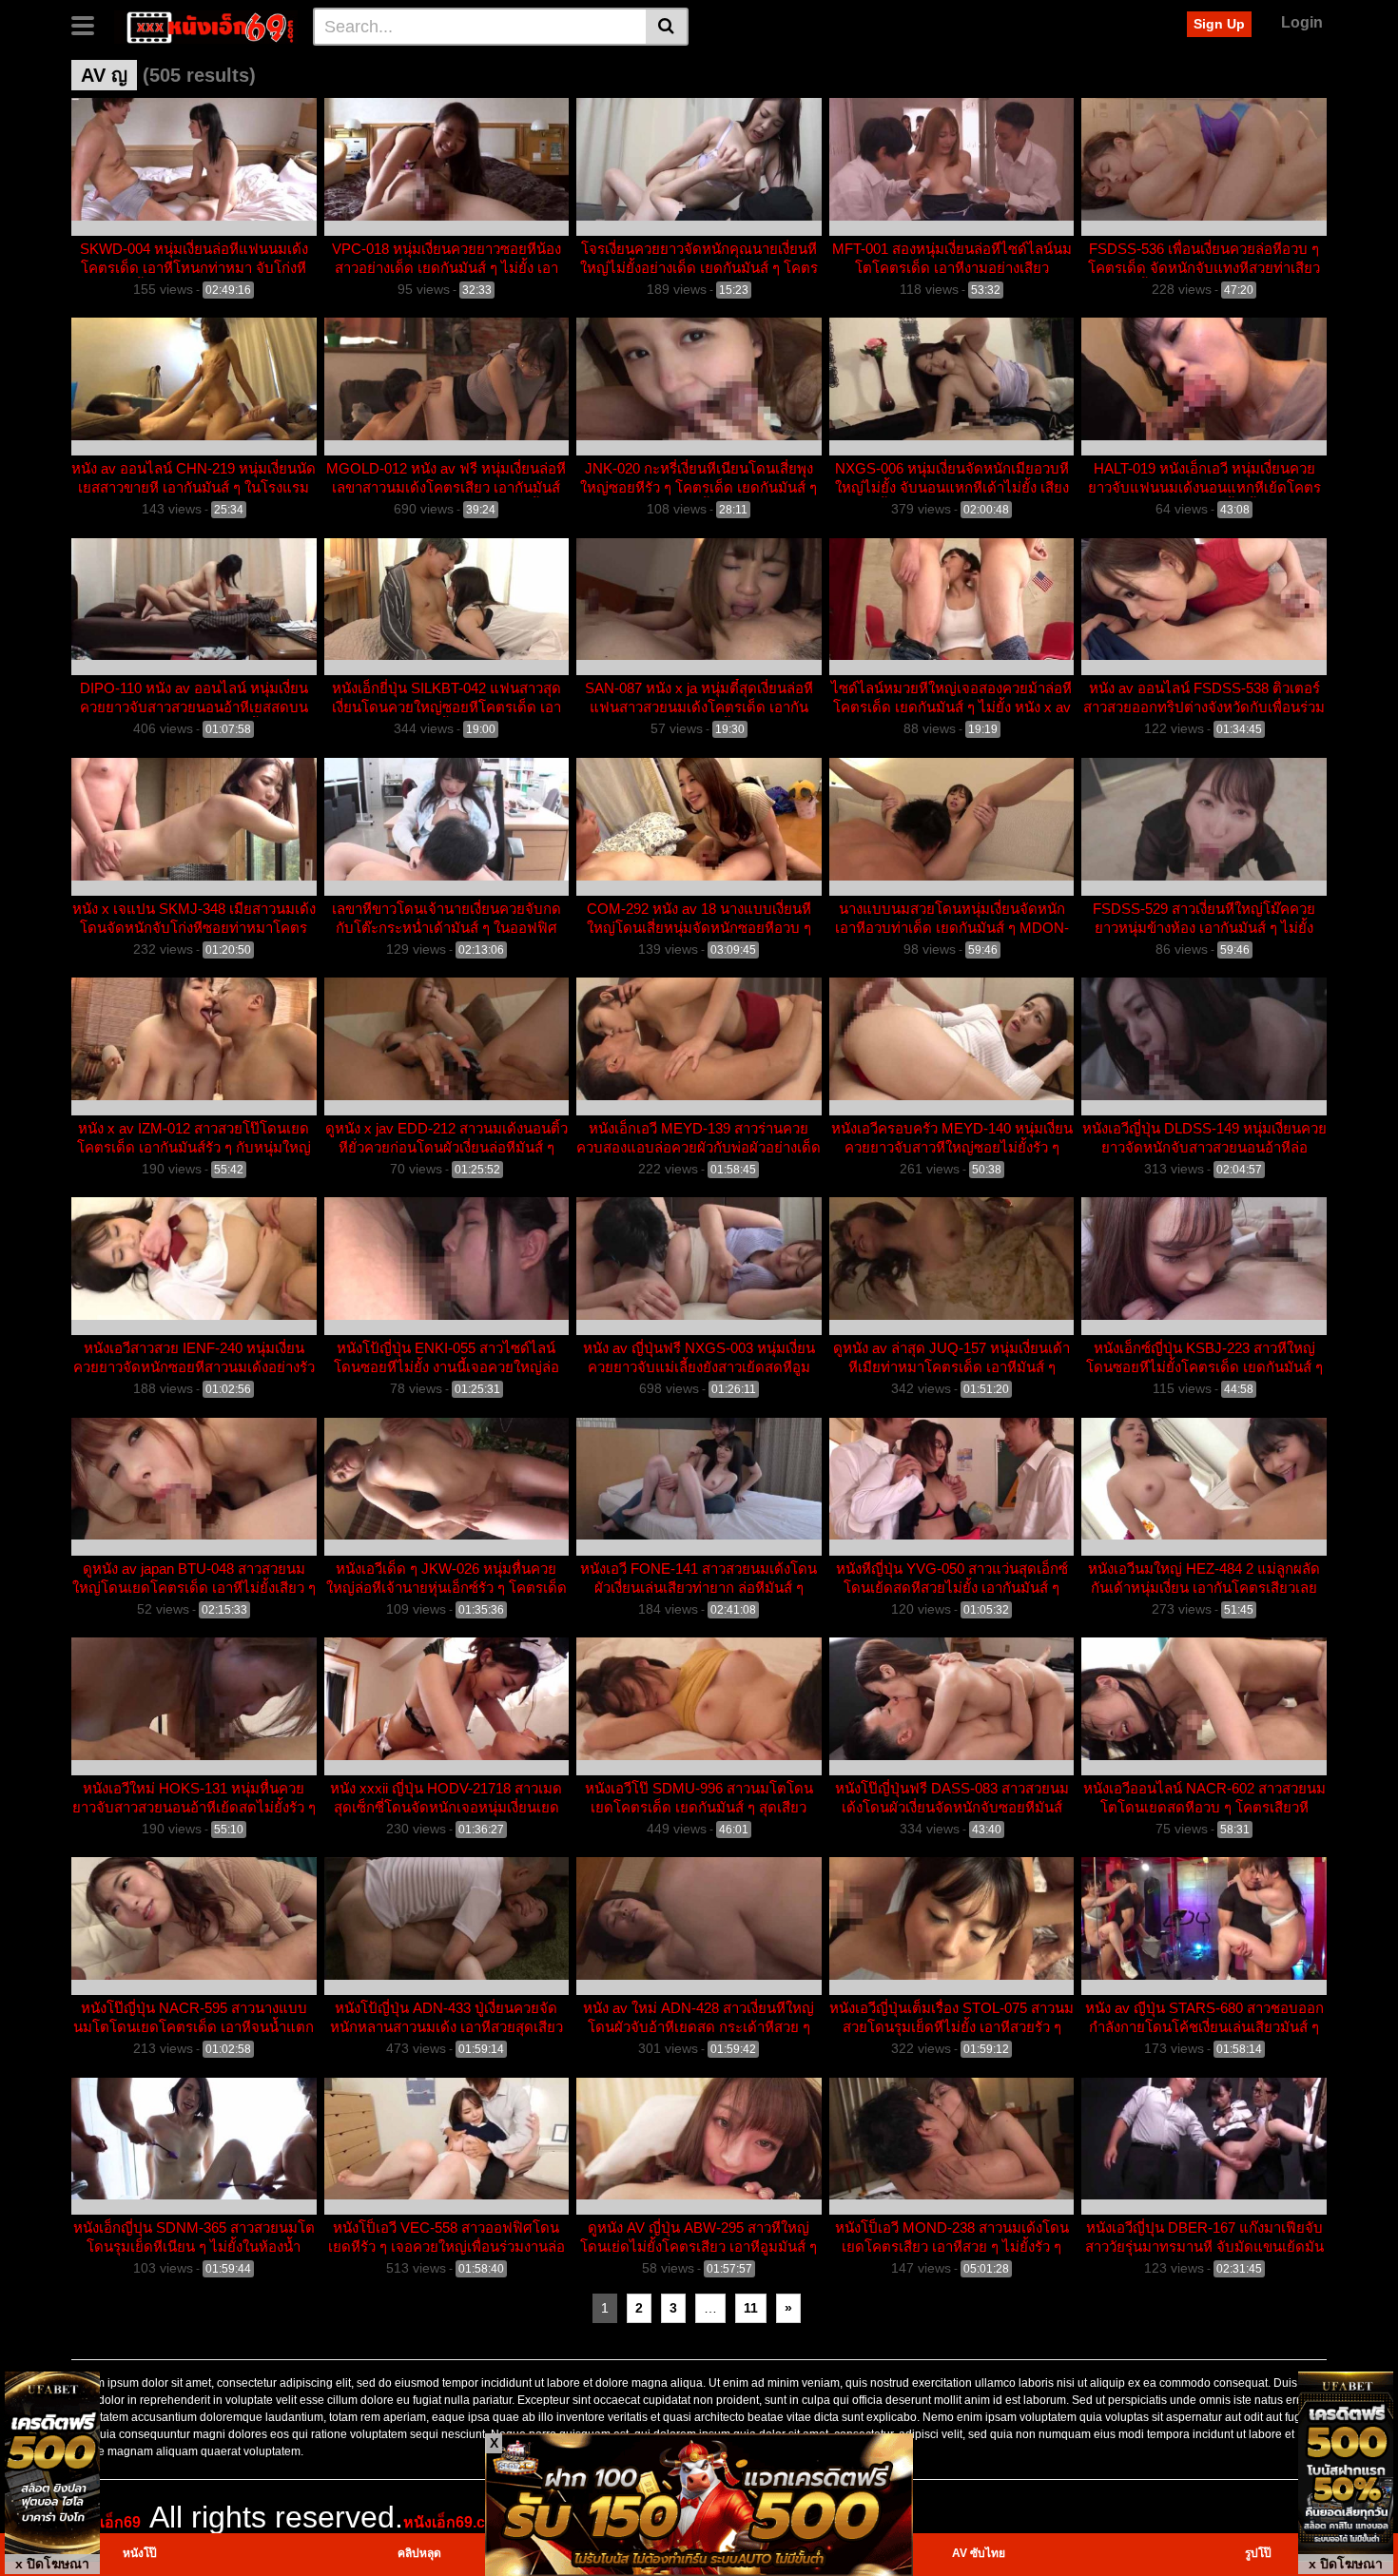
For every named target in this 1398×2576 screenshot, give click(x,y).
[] (667, 27)
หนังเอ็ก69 (106, 2522)
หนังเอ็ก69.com (456, 2522)
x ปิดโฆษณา (52, 2564)
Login (1302, 22)
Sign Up (1219, 24)
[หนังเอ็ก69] (206, 26)
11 (751, 2308)
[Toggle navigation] (90, 24)
